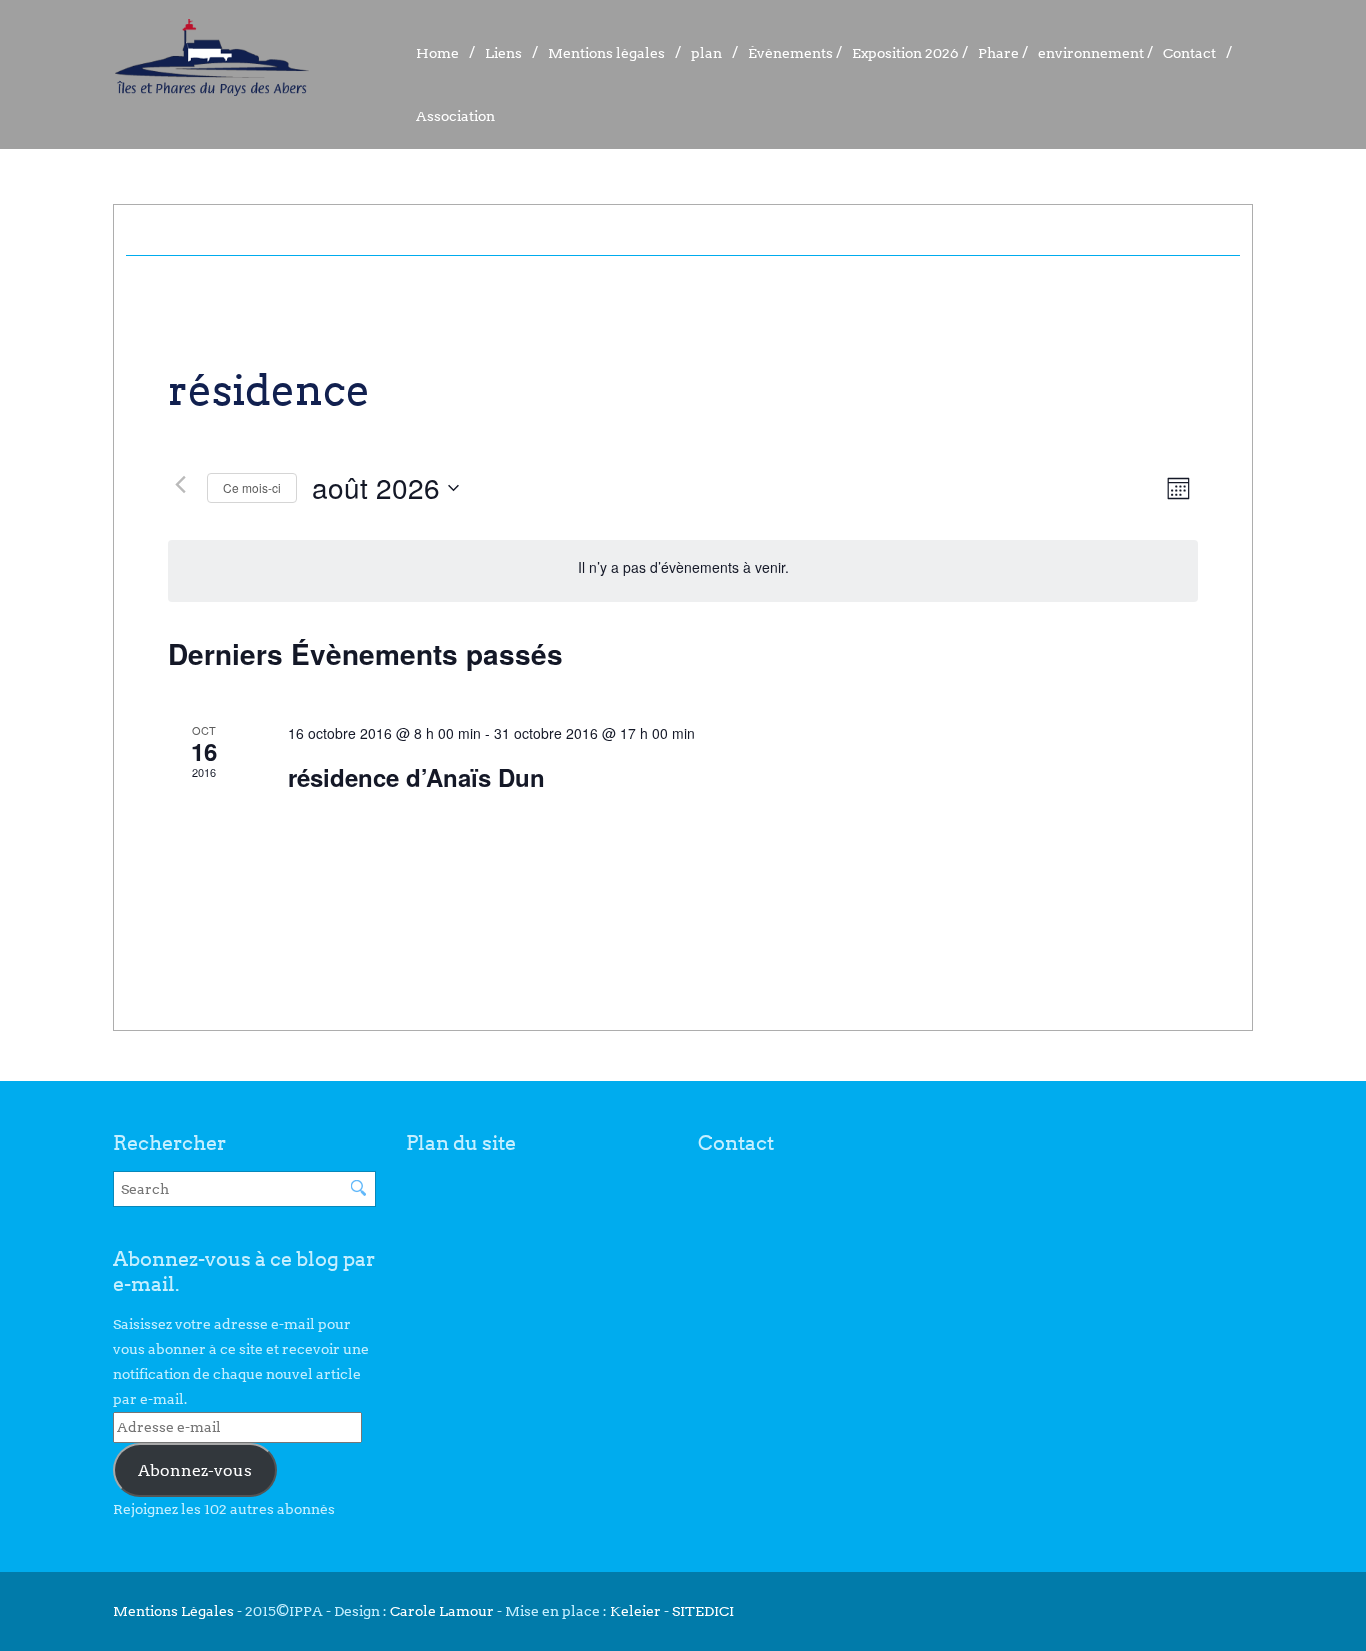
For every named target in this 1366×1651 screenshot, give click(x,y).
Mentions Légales (175, 1611)
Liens (503, 53)
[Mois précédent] (180, 485)
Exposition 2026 (905, 53)
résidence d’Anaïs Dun (416, 777)
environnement (1091, 53)
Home (437, 53)
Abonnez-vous (195, 1470)
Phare (998, 53)
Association (455, 116)
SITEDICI (703, 1611)
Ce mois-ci (252, 487)
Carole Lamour (442, 1611)
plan (706, 53)
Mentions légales (606, 53)
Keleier (635, 1611)
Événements (790, 53)
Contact (1189, 53)
